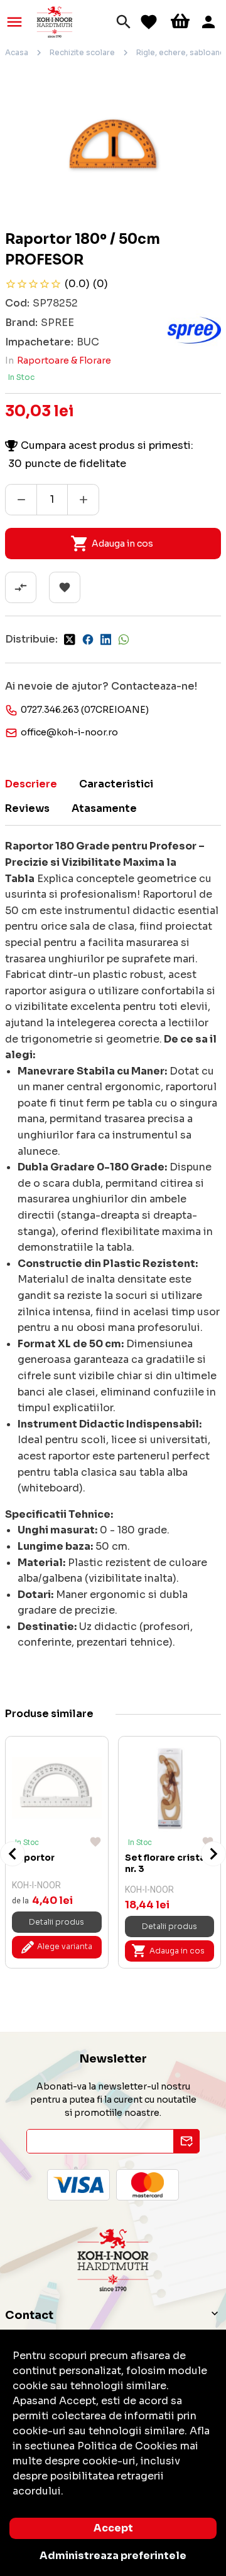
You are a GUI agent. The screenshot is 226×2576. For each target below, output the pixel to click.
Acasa (17, 52)
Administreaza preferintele (113, 2556)
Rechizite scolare (82, 52)
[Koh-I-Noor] (55, 21)
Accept (113, 2528)
